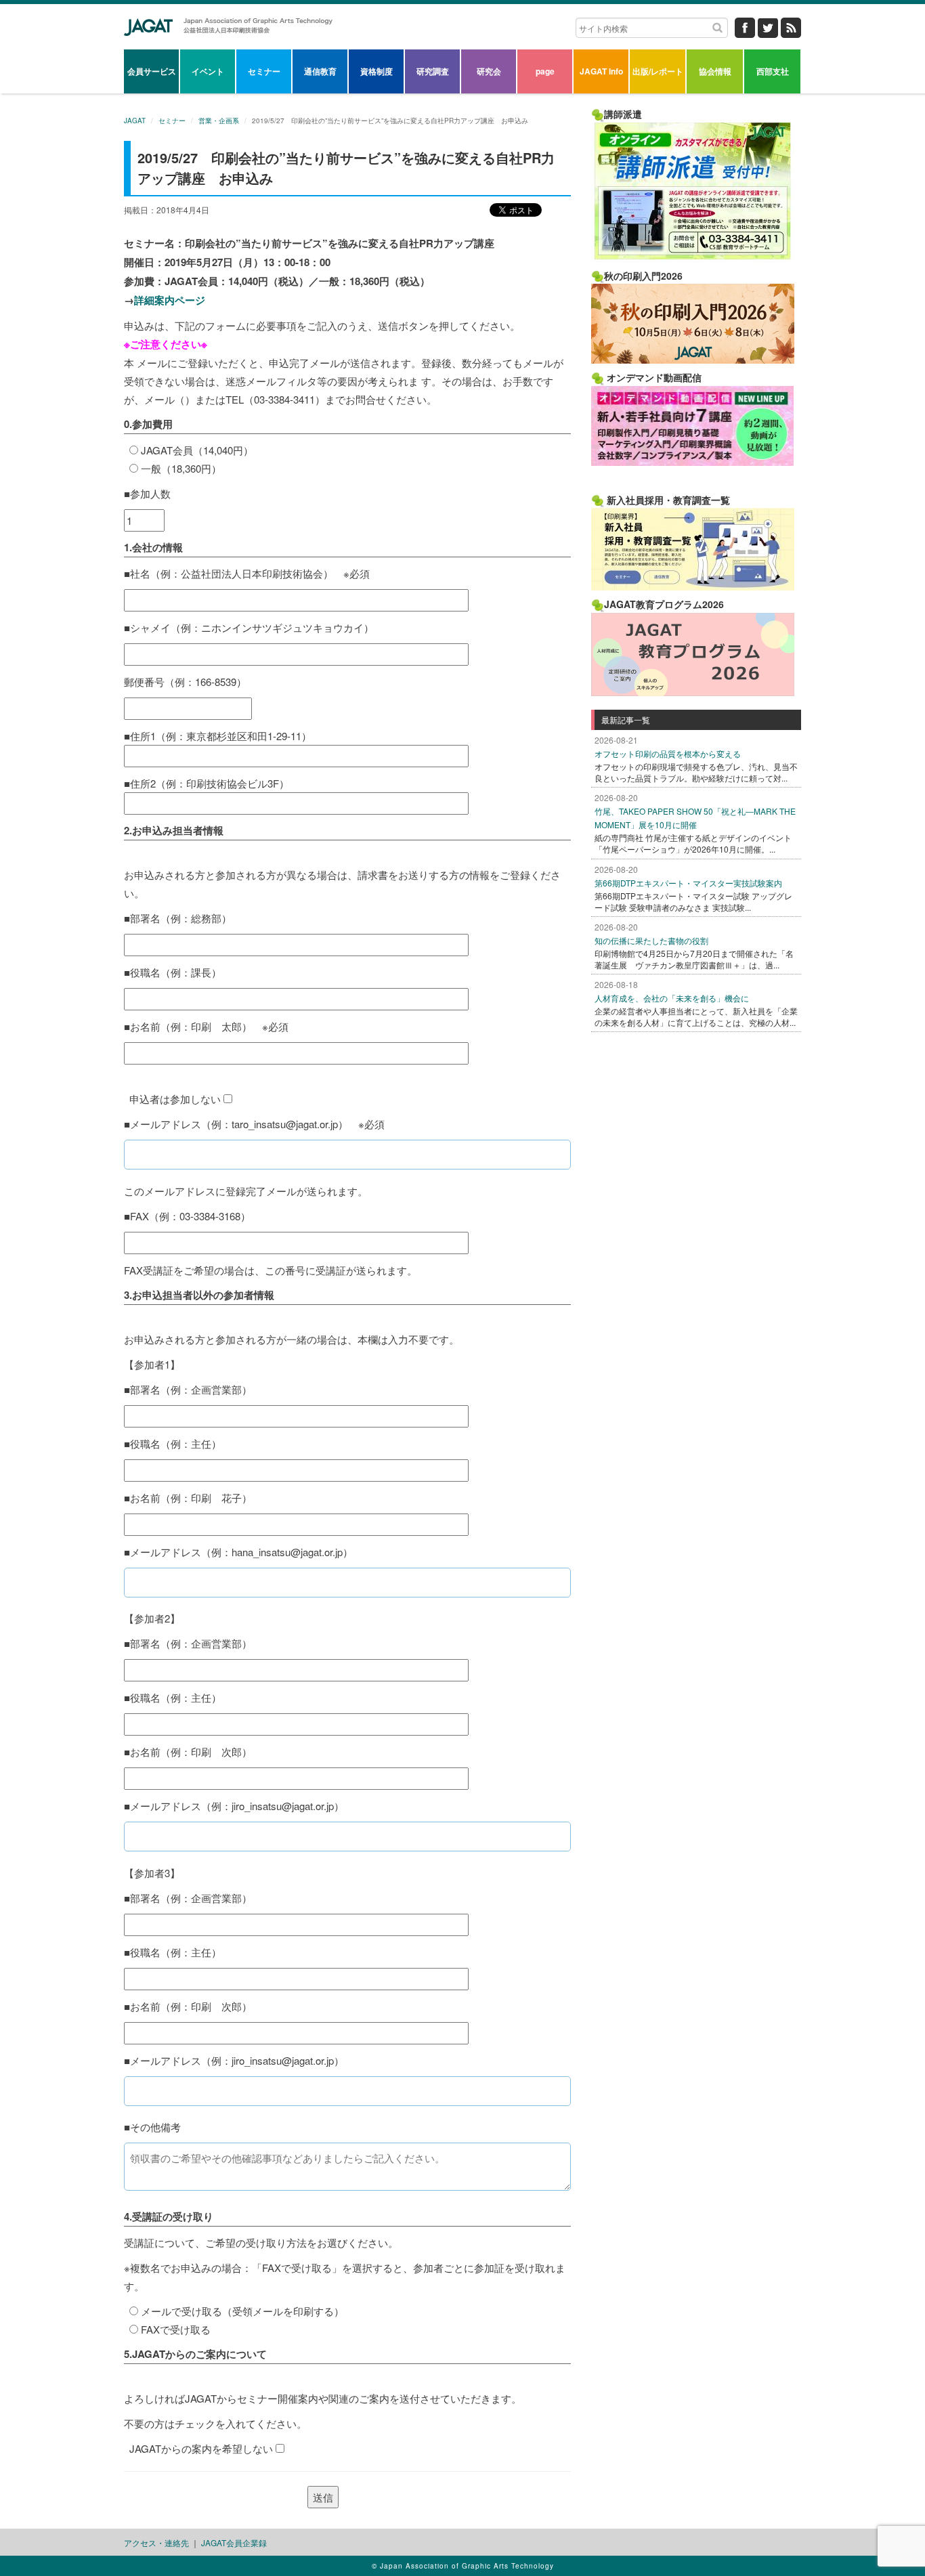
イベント (208, 71)
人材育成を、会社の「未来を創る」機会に (672, 998)
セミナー (264, 71)
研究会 (489, 71)
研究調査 (433, 71)
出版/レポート (658, 71)
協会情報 (715, 71)
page (545, 71)
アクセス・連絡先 (156, 2542)
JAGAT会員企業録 (234, 2542)
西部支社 (773, 71)
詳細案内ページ (170, 300)
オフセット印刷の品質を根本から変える (668, 753)
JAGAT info (601, 71)
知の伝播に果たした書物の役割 (651, 940)
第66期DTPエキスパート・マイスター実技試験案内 (688, 883)
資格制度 (377, 71)
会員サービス (152, 71)
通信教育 (320, 71)
